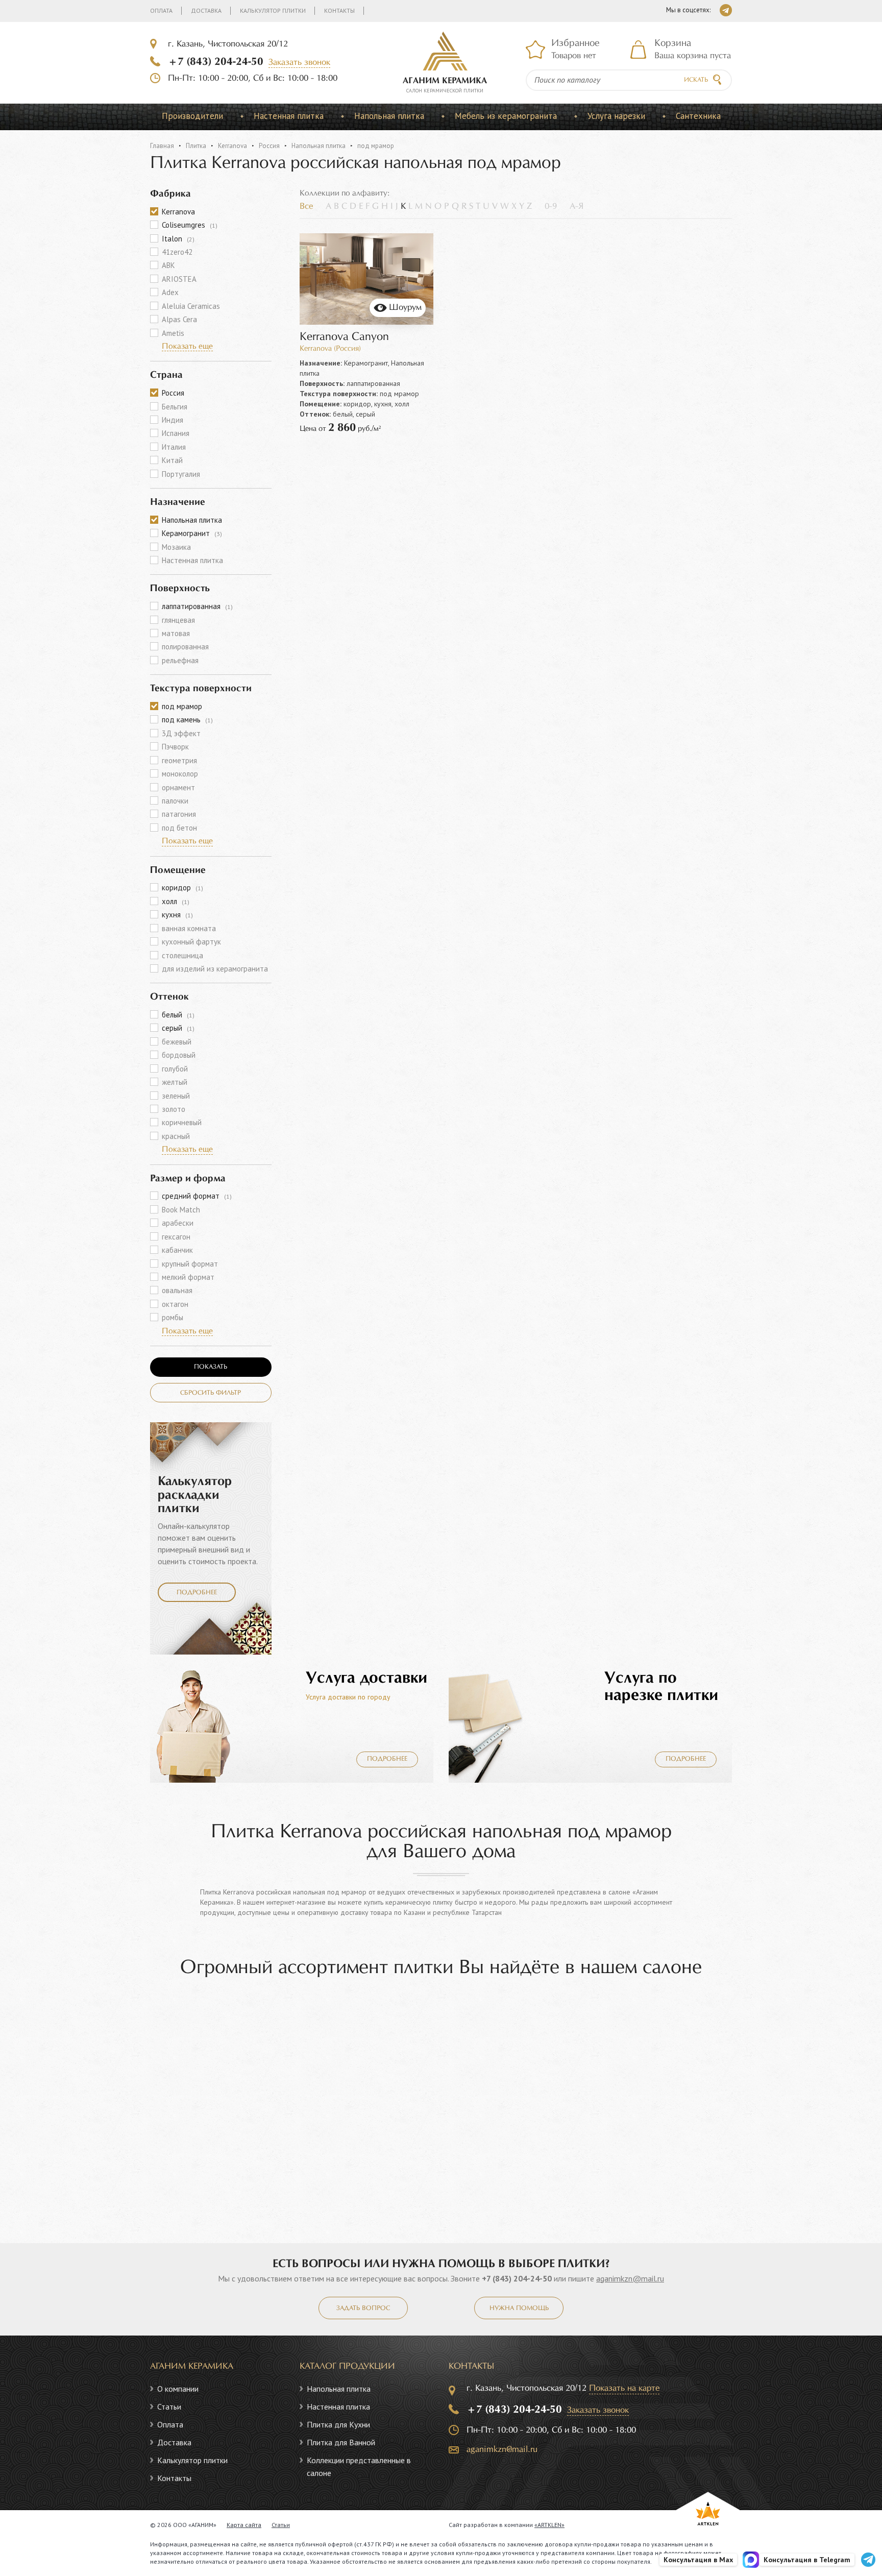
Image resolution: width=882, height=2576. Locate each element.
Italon (178, 239)
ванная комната (189, 928)
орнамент (178, 787)
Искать (696, 80)
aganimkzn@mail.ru (630, 2278)
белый (178, 1015)
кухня (177, 915)
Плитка (196, 146)
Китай (172, 460)
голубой (175, 1069)
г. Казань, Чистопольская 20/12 (228, 44)
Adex (170, 292)
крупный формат (190, 1264)
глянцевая (178, 620)
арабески (178, 1223)
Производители (192, 116)
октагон (175, 1304)
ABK (168, 265)
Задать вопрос (363, 2308)
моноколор (180, 774)
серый (178, 1028)
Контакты (339, 10)
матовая (176, 633)
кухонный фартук (191, 942)
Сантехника (698, 116)
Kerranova (232, 146)
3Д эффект (181, 733)
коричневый (182, 1122)
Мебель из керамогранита (506, 116)
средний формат (197, 1196)
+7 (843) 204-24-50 (216, 62)
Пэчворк (175, 747)
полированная (185, 647)
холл (176, 901)
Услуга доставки (366, 1678)
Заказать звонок (299, 63)
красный (176, 1136)
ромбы (173, 1317)
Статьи (169, 2407)
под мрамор (182, 706)
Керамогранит (192, 533)
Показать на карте (624, 2388)
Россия (269, 146)
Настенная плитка (289, 116)
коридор (182, 888)
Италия (174, 447)
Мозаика (176, 547)
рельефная (180, 660)
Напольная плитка (389, 116)
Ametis (173, 333)
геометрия (179, 760)
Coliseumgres (190, 225)
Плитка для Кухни (338, 2424)
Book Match (181, 1210)
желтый (175, 1082)
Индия (173, 420)
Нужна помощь (519, 2308)
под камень (187, 720)
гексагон (176, 1237)
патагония (179, 814)
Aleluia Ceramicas (191, 306)
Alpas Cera (179, 319)
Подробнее (197, 1593)
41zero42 (177, 252)
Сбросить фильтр (211, 1393)
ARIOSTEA (179, 279)
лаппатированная (197, 606)
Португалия (181, 474)
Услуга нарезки (616, 116)
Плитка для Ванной (341, 2442)
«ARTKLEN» (549, 2525)
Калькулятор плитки (273, 10)
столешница (182, 955)
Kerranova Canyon (344, 337)
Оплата (161, 10)
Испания (176, 433)
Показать (211, 1367)
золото (174, 1109)
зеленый (176, 1096)
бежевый (177, 1042)
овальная (177, 1290)
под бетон (179, 828)
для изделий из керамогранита (215, 969)
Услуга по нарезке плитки (661, 1687)
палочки (175, 801)
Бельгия (175, 407)
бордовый (179, 1055)
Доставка (206, 10)
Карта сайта (244, 2525)
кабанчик (177, 1250)
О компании (178, 2389)
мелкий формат (188, 1277)
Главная (162, 146)
